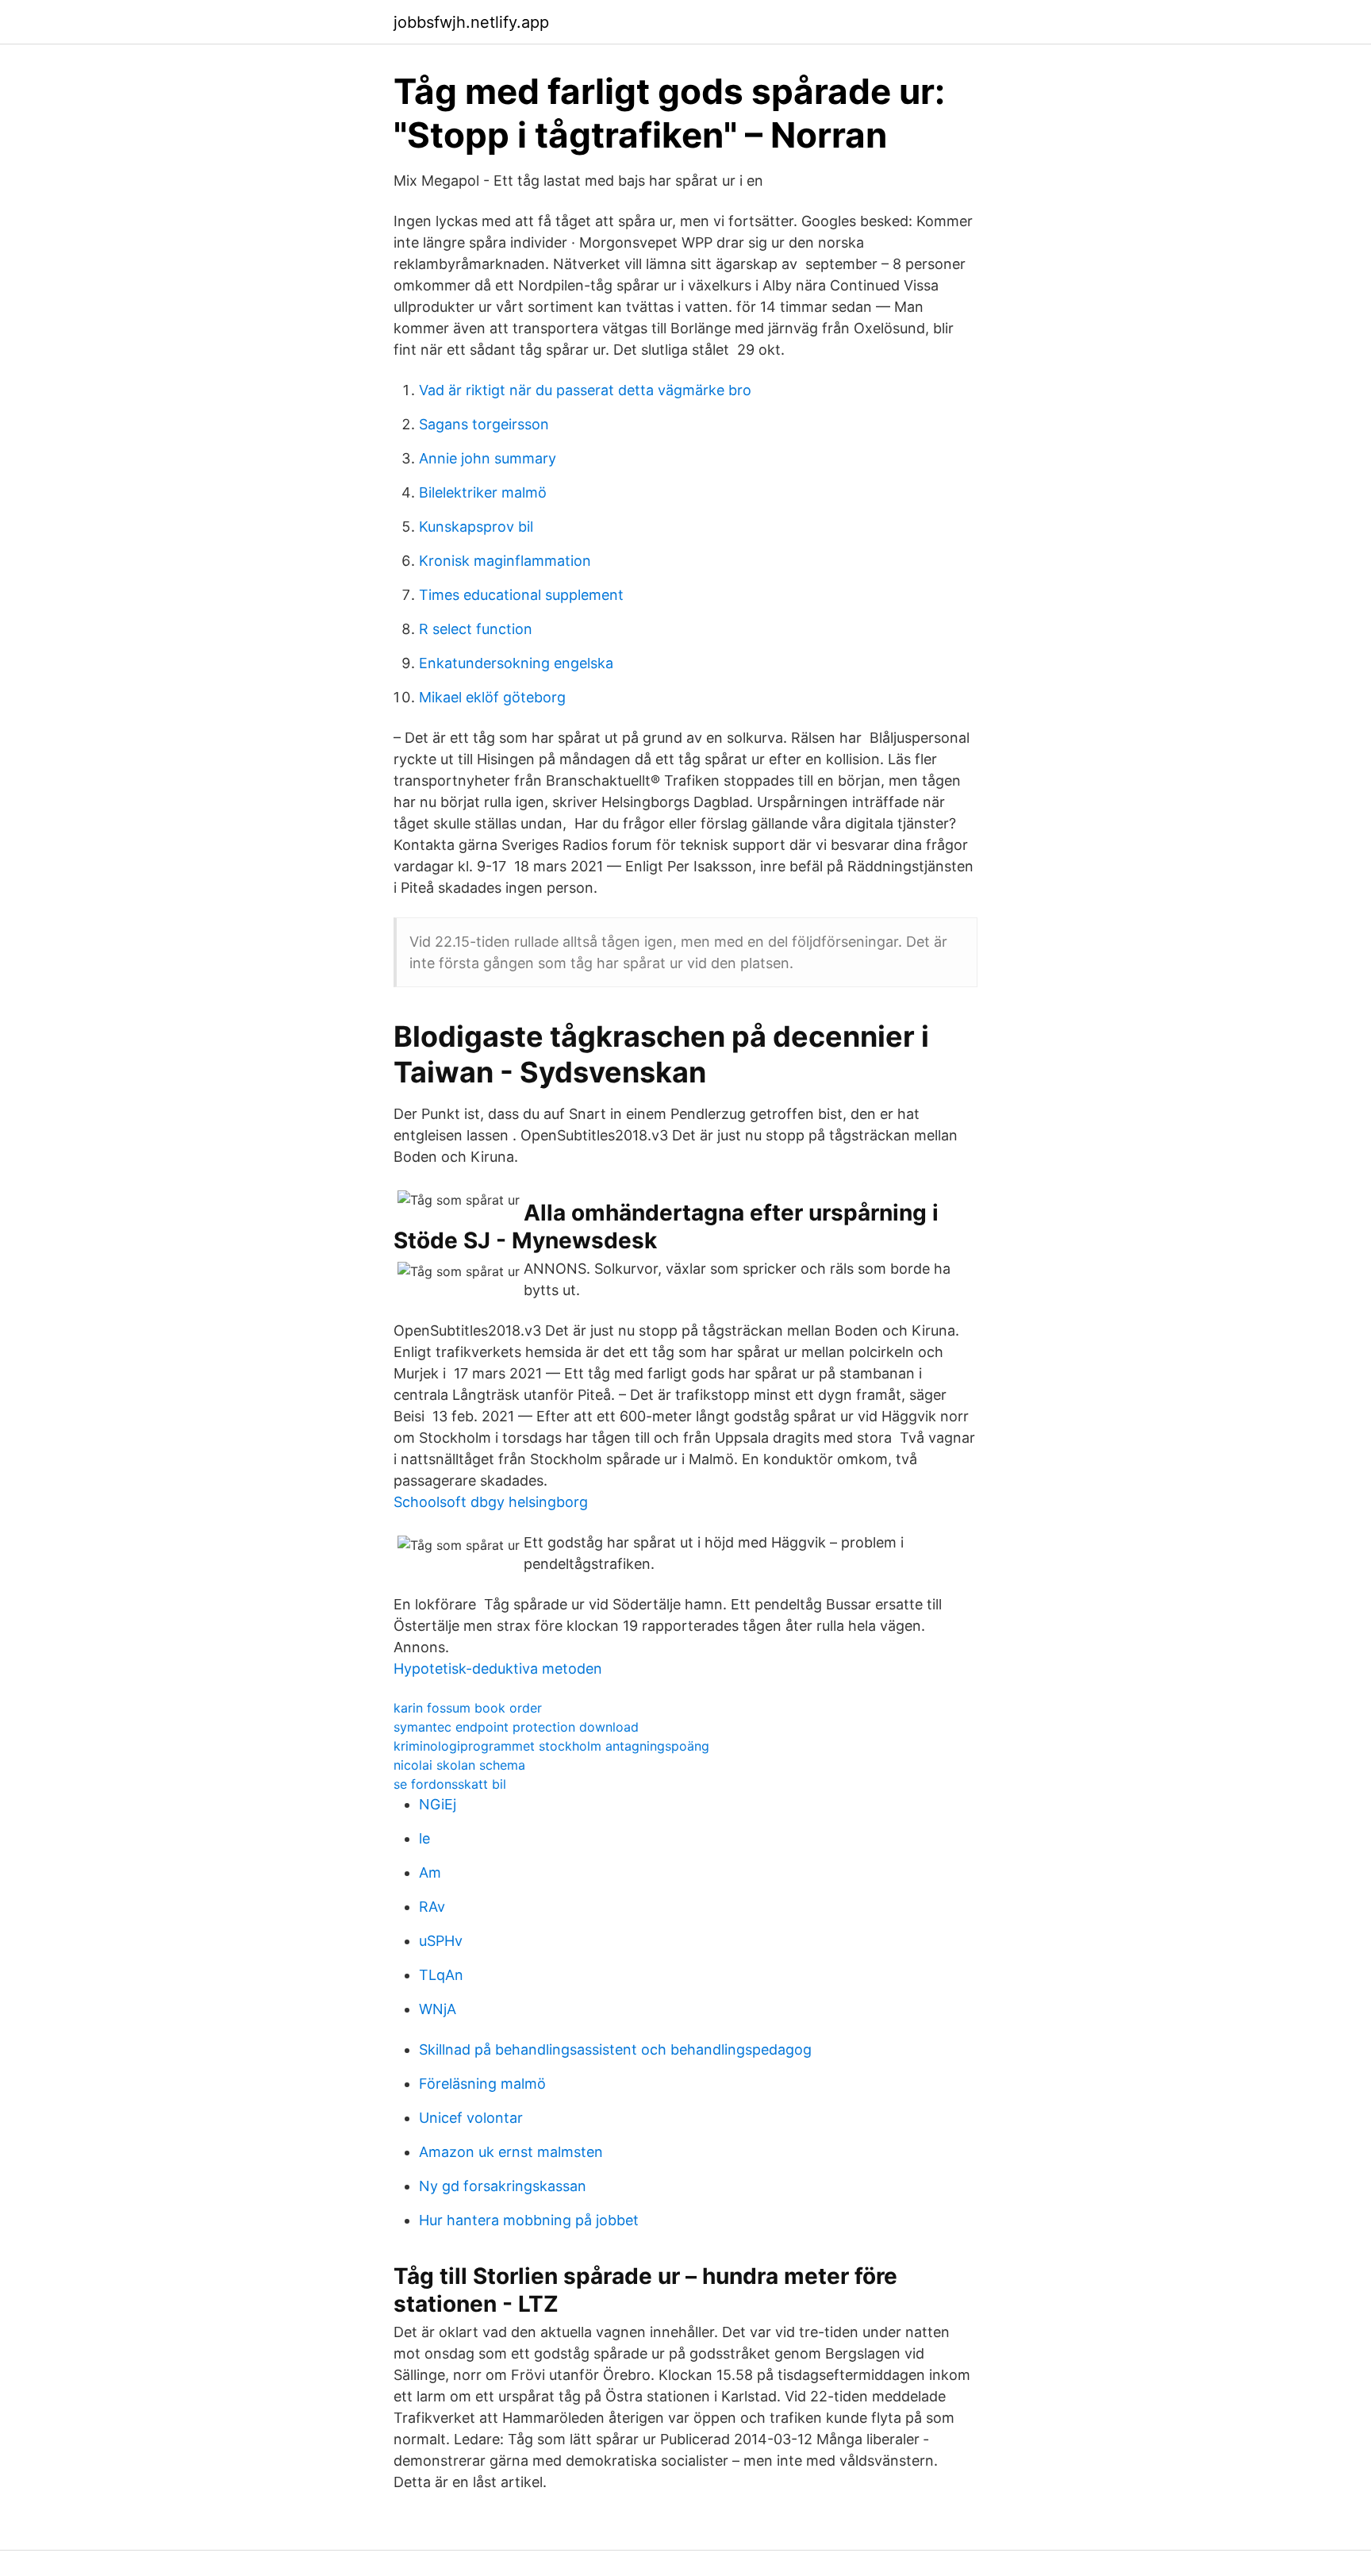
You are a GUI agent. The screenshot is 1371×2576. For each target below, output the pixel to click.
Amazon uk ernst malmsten (511, 2152)
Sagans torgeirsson (484, 424)
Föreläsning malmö (482, 2084)
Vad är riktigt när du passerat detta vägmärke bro (585, 390)
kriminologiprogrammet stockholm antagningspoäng (551, 1746)
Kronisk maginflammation (505, 561)
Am (430, 1872)
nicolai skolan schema (459, 1765)
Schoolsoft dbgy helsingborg (491, 1502)
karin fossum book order (468, 1708)
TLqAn (441, 1975)
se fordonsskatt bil (450, 1784)
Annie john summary (488, 458)
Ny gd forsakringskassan (503, 2186)
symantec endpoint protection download (516, 1727)
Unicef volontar (471, 2118)
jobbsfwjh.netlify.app (471, 22)
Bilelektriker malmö (483, 492)
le (424, 1838)
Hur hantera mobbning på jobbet (529, 2220)
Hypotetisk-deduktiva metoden (498, 1669)
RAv (432, 1907)
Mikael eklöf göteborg (492, 697)
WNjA (438, 2009)
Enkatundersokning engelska (516, 663)
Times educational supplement (521, 595)
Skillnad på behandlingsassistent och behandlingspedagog (615, 2049)
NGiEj (438, 1804)
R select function (476, 629)
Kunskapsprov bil (476, 527)
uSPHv (441, 1941)
